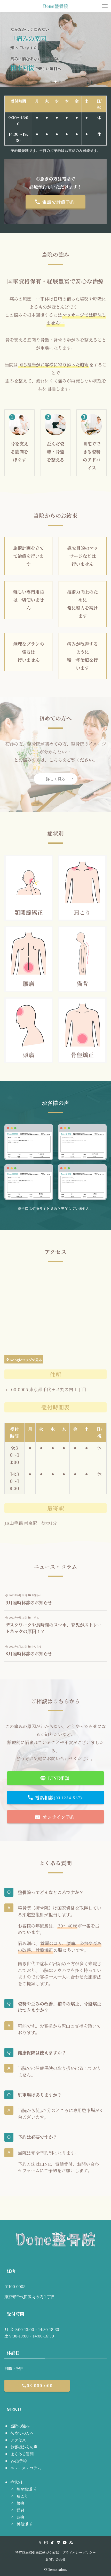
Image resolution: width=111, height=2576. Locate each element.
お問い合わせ (55, 2559)
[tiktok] (52, 2543)
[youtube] (65, 2543)
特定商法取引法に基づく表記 (37, 2552)
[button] (51, 82)
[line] (59, 2543)
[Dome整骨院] (55, 6)
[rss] (71, 2543)
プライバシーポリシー (79, 2552)
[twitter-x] (40, 2543)
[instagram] (46, 2543)
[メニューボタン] (105, 6)
